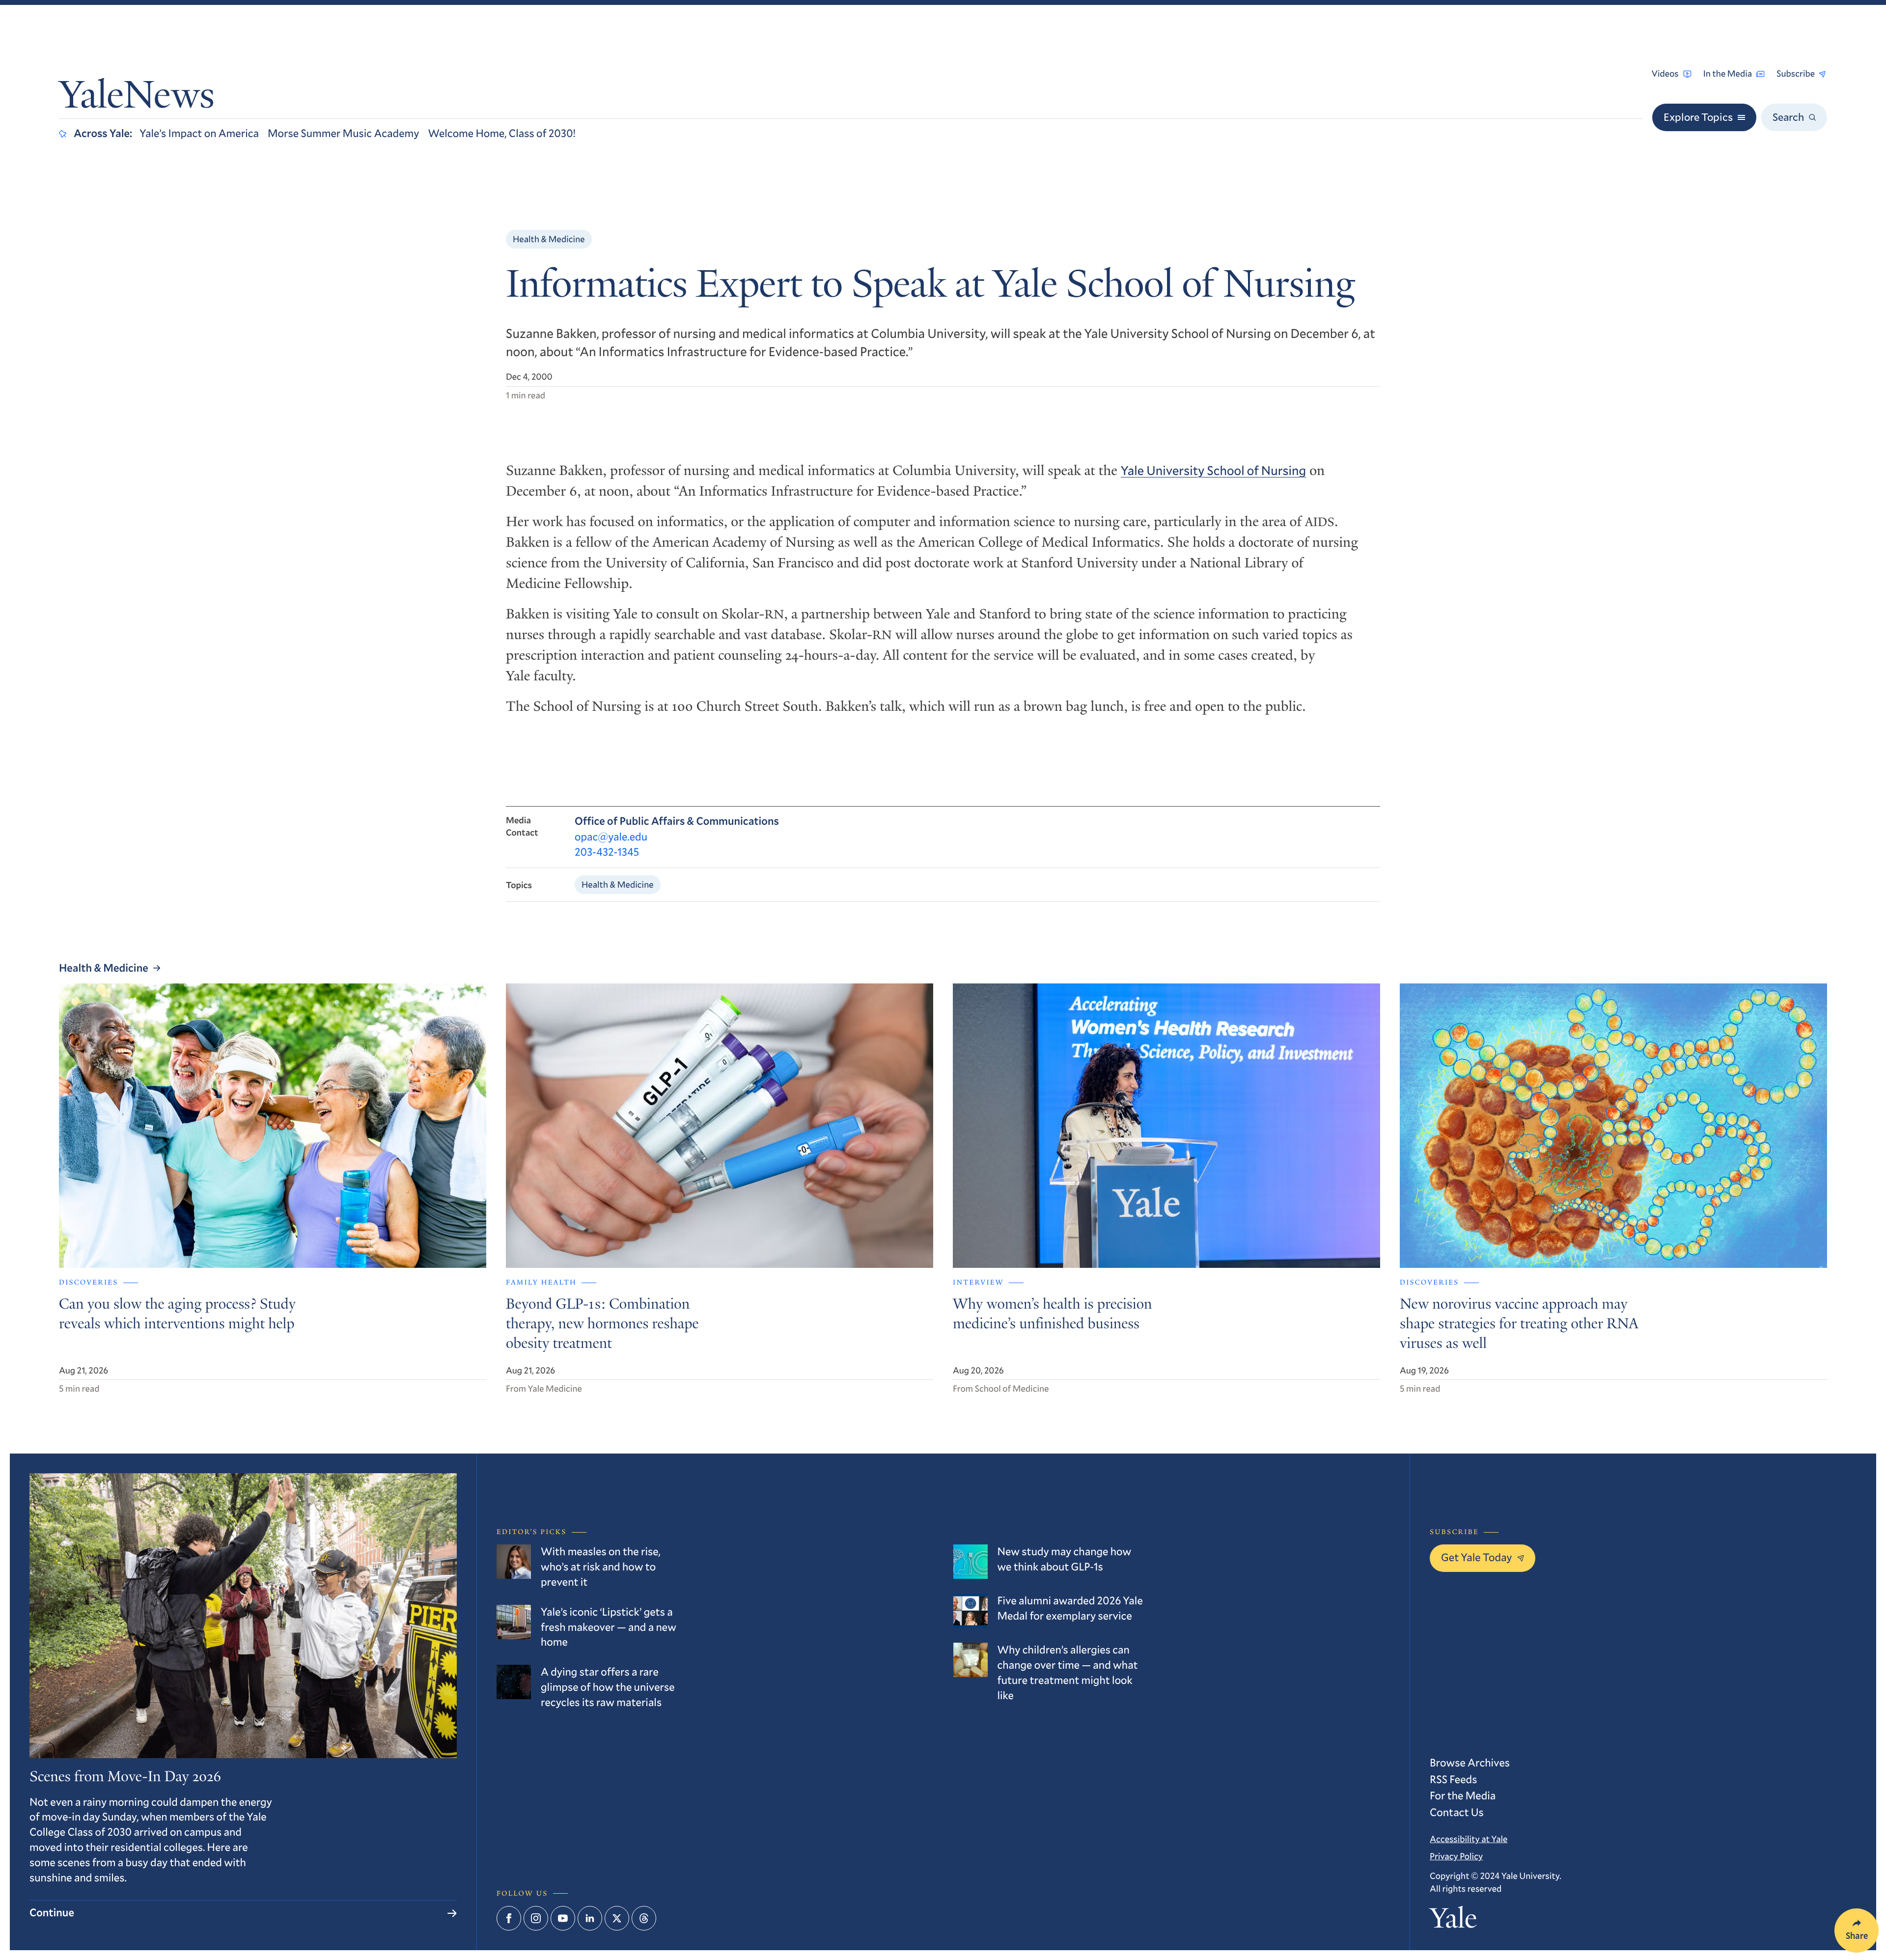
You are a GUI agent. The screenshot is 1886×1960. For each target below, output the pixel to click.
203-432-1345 (607, 852)
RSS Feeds (1453, 1779)
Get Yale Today (1477, 1557)
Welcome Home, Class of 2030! (502, 133)
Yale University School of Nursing (1214, 471)
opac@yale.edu (611, 837)
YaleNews (137, 98)
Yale (1453, 1921)
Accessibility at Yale (1469, 1839)
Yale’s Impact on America (199, 133)
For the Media (1463, 1796)
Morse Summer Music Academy (343, 133)
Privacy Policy (1456, 1856)
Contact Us (1457, 1812)
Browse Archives (1470, 1763)
